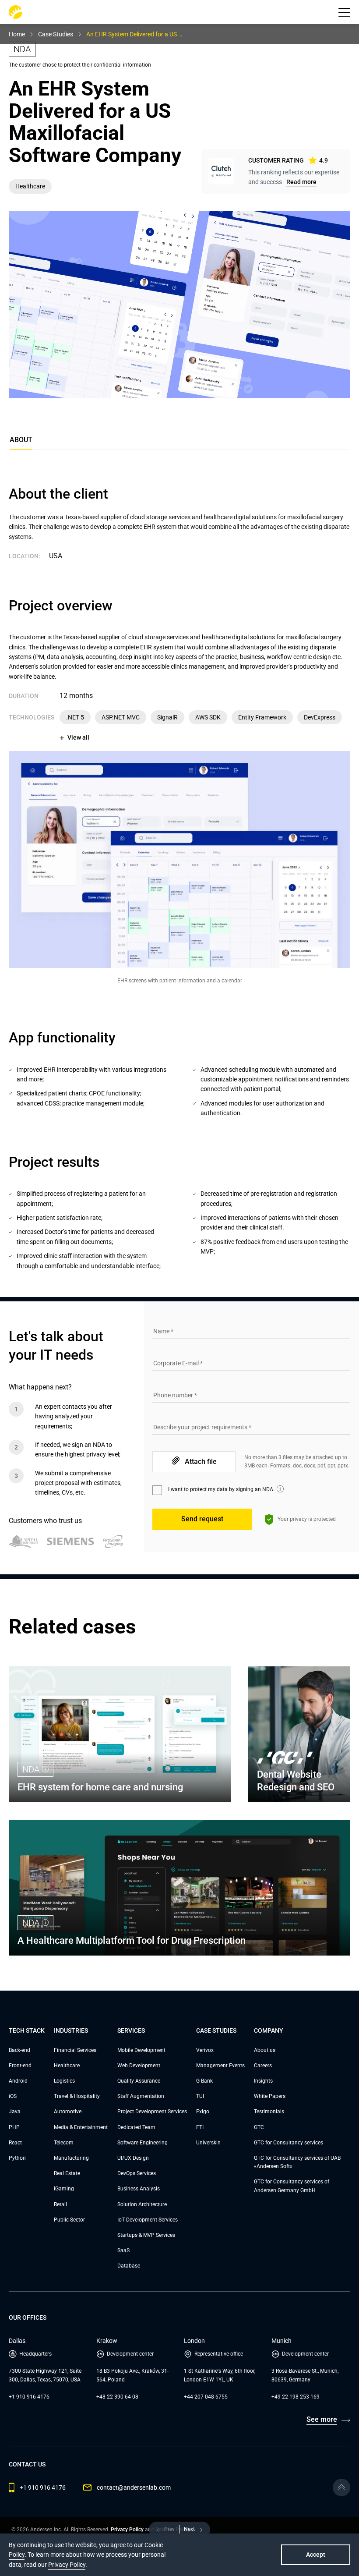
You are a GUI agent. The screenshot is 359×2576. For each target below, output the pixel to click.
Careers (263, 2066)
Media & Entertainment (81, 2127)
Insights (263, 2081)
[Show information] (280, 1489)
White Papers (270, 2096)
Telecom (64, 2143)
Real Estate (67, 2173)
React (15, 2143)
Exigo (203, 2112)
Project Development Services (152, 2112)
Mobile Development (141, 2050)
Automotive (68, 2112)
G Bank (204, 2081)
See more (322, 2419)
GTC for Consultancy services (289, 2143)
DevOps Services (137, 2173)
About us (265, 2050)
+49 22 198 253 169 (296, 2397)
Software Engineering (143, 2143)
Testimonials (269, 2112)
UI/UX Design (133, 2158)
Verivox (205, 2050)
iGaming (64, 2189)
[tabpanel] (179, 878)
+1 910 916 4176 (29, 2397)
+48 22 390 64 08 (117, 2397)
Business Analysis (139, 2189)
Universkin (208, 2143)
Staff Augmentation (141, 2096)
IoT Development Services (148, 2220)
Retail (60, 2204)
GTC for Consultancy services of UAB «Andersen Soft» (297, 2162)
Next (189, 2529)
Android (18, 2081)
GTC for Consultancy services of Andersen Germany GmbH (292, 2186)
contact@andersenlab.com (134, 2487)
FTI (200, 2127)
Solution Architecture (142, 2204)
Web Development (139, 2066)
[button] (344, 12)
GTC (259, 2127)
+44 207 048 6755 (206, 2397)
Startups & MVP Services (146, 2235)
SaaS (123, 2250)
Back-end (19, 2050)
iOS (13, 2096)
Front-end (20, 2066)
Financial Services (75, 2050)
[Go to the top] (341, 2487)
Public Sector (69, 2220)
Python (17, 2158)
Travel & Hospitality (77, 2096)
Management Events (220, 2066)
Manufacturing (71, 2158)
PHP (14, 2127)
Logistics (64, 2081)
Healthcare (67, 2066)
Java (15, 2112)
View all (78, 737)
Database (129, 2266)
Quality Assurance (139, 2081)
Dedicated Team (136, 2127)
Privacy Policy (127, 2530)
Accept (316, 2555)
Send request (202, 1519)
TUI (200, 2096)
